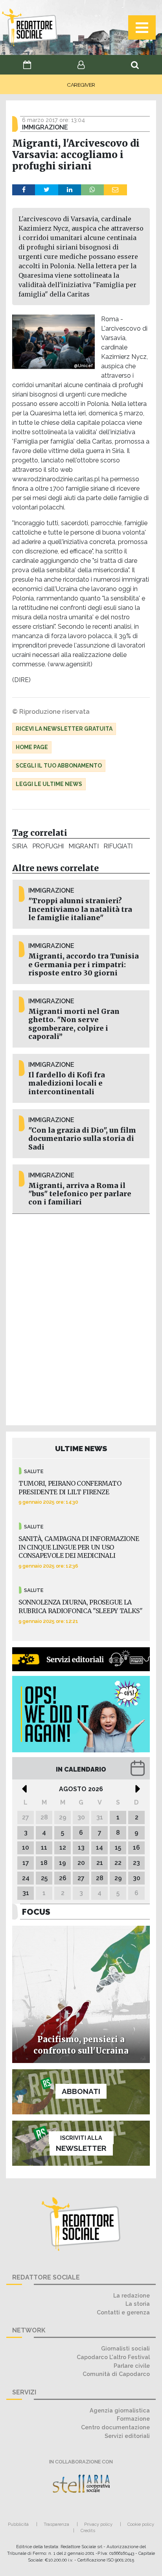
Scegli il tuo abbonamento (59, 766)
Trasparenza (56, 2524)
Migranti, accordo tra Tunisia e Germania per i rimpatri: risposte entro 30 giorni (84, 964)
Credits (88, 2531)
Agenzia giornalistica (120, 2410)
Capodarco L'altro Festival (113, 2357)
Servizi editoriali (127, 2436)
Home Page (32, 747)
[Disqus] (81, 1318)
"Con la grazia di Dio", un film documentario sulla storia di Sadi (82, 1139)
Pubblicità (18, 2524)
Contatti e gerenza (123, 2312)
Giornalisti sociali (125, 2348)
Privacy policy (98, 2524)
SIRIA (20, 846)
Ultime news (81, 1448)
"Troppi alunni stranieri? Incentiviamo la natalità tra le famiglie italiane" (80, 909)
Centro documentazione (115, 2427)
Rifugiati (118, 846)
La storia (138, 2304)
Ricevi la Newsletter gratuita (64, 729)
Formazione (133, 2419)
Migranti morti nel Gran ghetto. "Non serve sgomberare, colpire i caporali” (74, 1024)
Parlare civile (132, 2366)
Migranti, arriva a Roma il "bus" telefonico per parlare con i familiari (80, 1194)
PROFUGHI (48, 846)
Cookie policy (141, 2524)
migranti (84, 846)
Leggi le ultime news (49, 784)
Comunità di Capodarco (116, 2374)
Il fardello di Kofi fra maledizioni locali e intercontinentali (67, 1083)
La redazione (132, 2295)
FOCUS (36, 1912)
